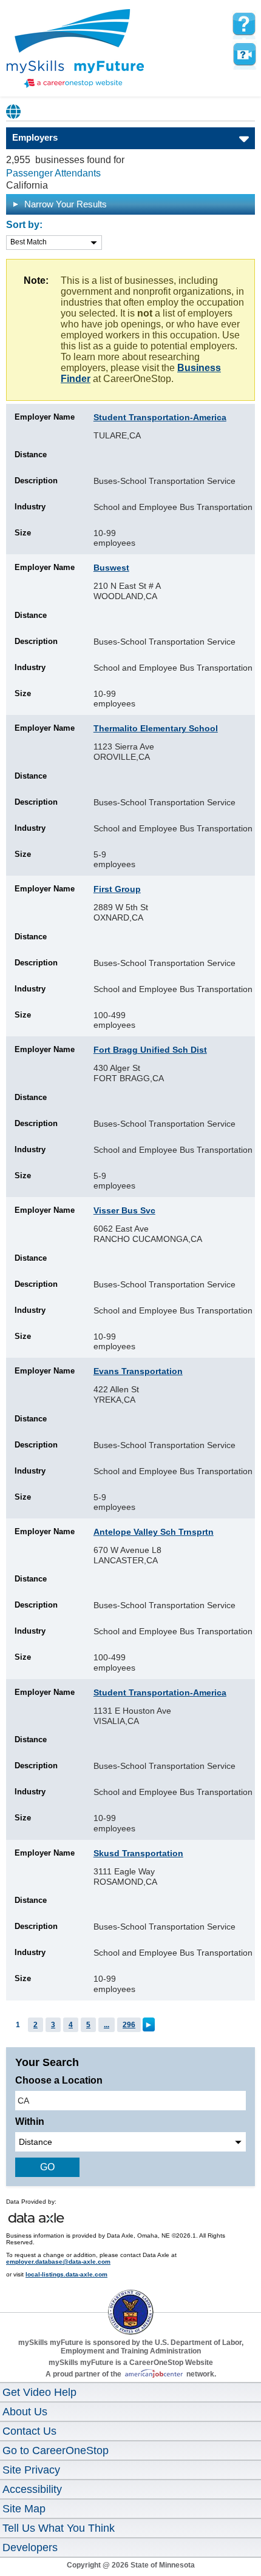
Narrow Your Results (64, 204)
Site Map (24, 2509)
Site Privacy (31, 2470)
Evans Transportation (138, 1371)
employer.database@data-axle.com (58, 2262)
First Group (117, 889)
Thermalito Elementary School (156, 728)
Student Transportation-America (160, 417)
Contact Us (29, 2431)
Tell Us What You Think (59, 2528)
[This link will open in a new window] (130, 2301)
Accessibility (32, 2489)
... (107, 2025)
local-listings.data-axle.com (66, 2274)
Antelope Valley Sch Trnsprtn (154, 1532)
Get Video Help (39, 2392)
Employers (35, 137)
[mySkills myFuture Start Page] (75, 50)
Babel (14, 112)
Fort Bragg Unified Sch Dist (150, 1050)
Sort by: (24, 225)
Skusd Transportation (138, 1853)
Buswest (111, 568)
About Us (25, 2412)
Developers (30, 2547)
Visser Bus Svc (124, 1210)
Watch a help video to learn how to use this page (244, 55)
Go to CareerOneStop (56, 2450)
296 (129, 2025)
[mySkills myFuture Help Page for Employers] (244, 24)
